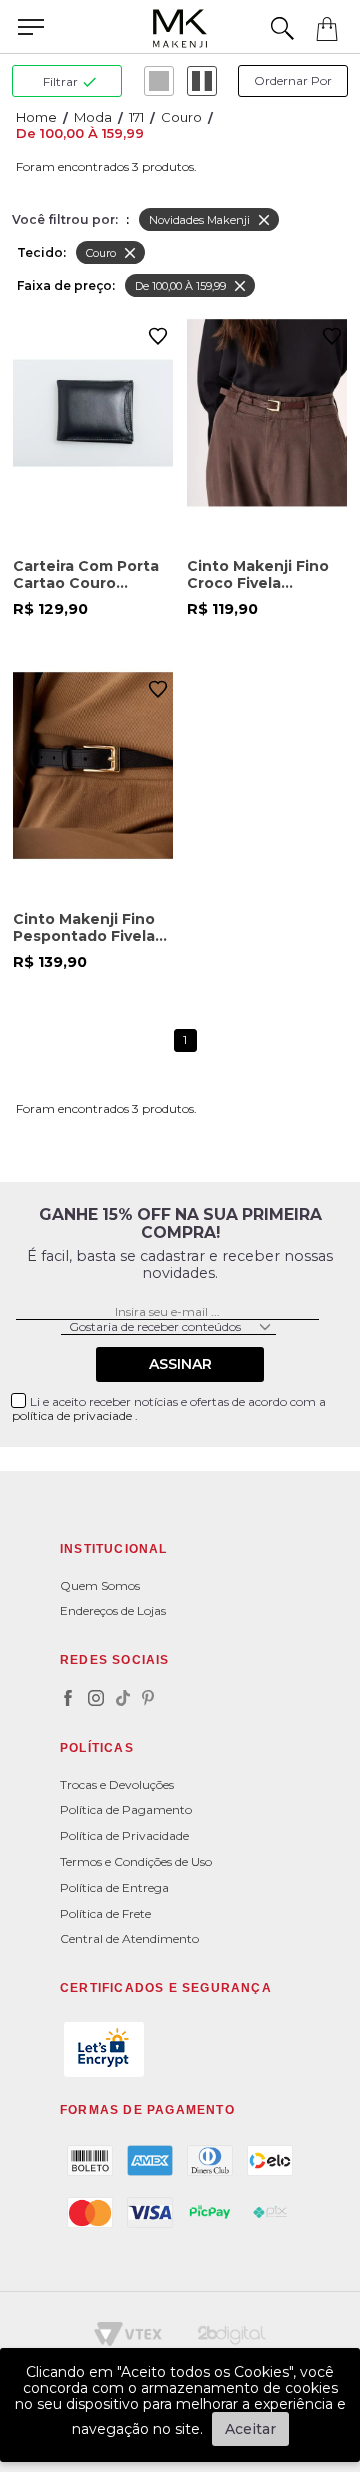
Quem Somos (100, 1585)
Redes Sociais (115, 1660)
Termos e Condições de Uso (136, 1861)
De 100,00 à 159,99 (80, 133)
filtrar (60, 81)
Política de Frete (105, 1913)
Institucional (114, 1549)
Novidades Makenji (199, 220)
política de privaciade (73, 1415)
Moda (93, 117)
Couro (181, 117)
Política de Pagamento (126, 1809)
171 (136, 117)
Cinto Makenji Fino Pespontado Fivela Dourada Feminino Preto (84, 927)
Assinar (180, 1364)
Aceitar (250, 2429)
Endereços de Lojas (113, 1610)
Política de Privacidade (124, 1835)
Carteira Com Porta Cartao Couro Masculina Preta (86, 574)
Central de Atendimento (129, 1938)
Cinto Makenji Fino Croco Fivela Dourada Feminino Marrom (258, 574)
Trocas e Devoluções (117, 1784)
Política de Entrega (114, 1887)
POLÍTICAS (97, 1748)
